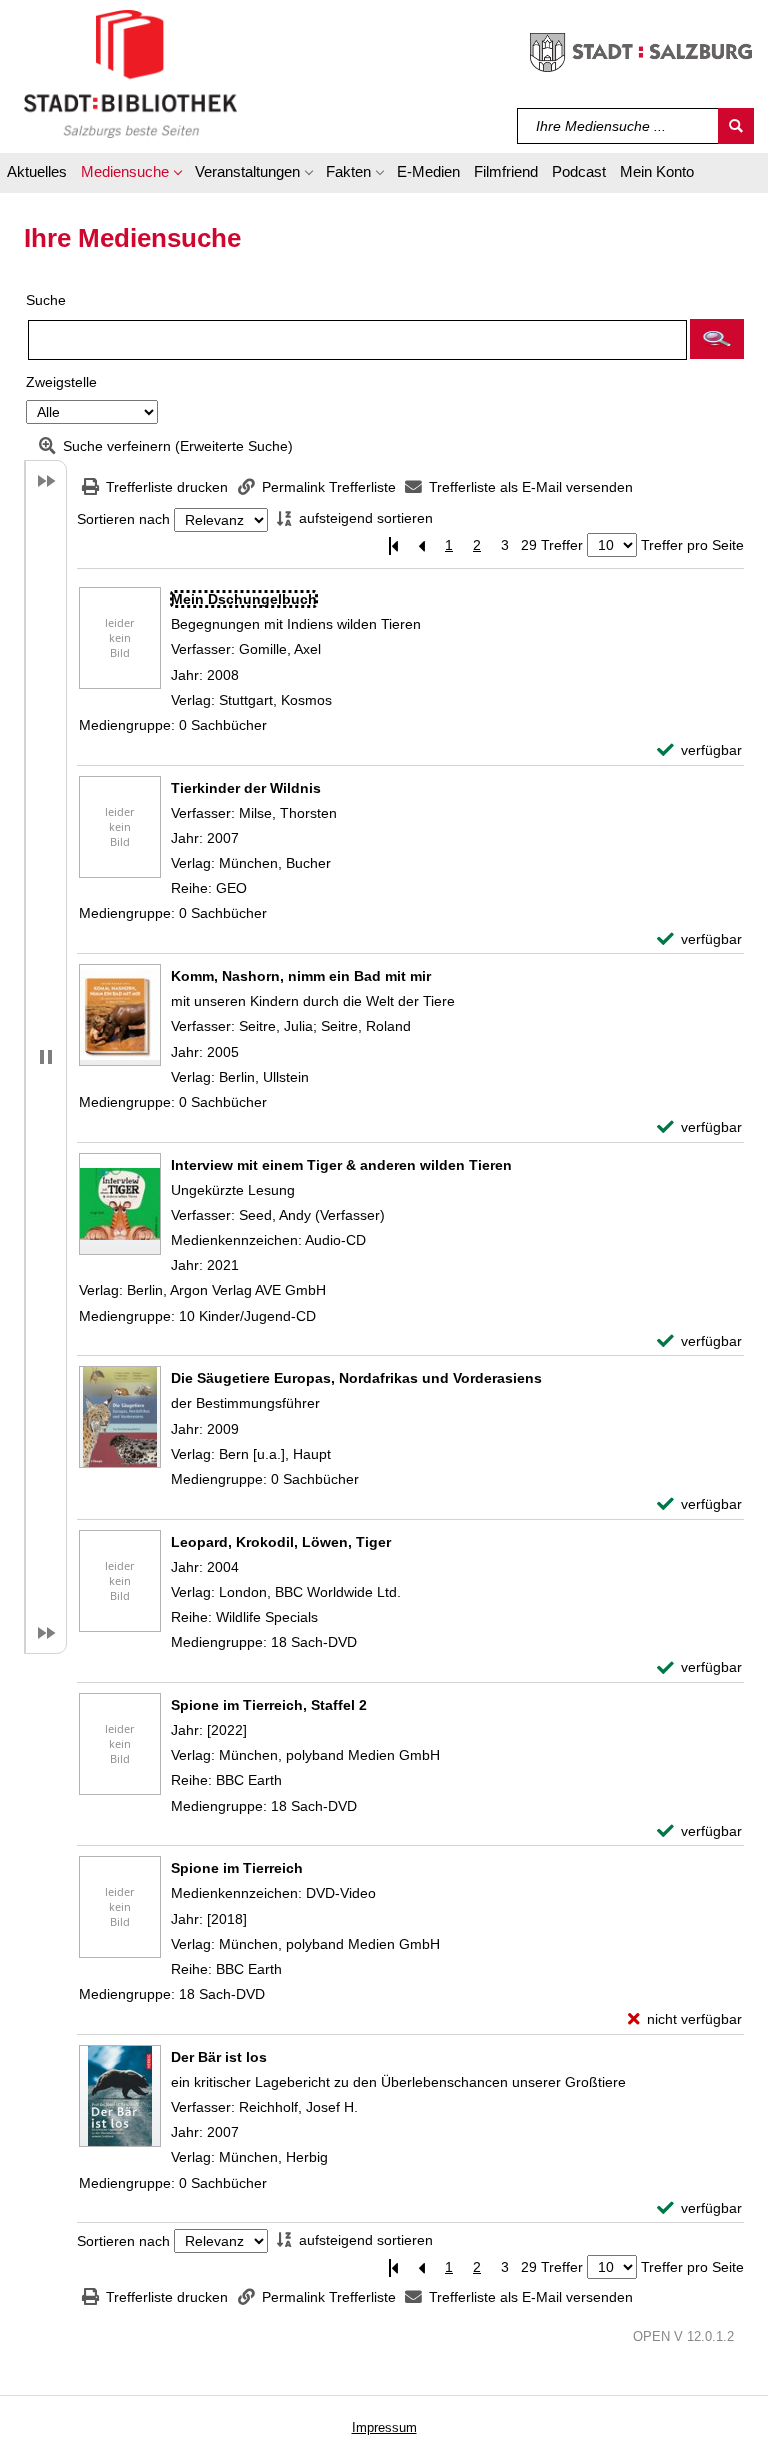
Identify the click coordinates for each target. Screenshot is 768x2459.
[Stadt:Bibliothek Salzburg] (130, 73)
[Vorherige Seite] (421, 545)
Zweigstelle (61, 382)
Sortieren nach (123, 520)
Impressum (384, 2427)
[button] (131, 175)
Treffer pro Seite (692, 545)
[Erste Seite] (393, 545)
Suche (46, 300)
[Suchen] (736, 126)
